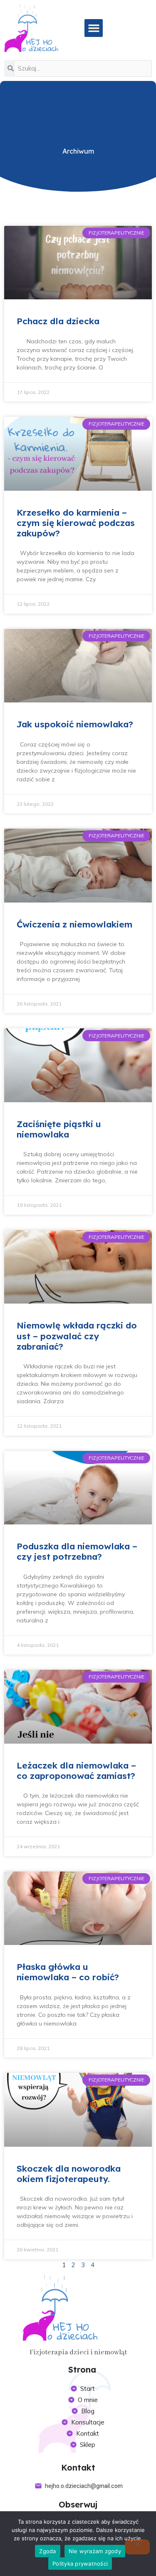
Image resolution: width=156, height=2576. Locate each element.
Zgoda (47, 2551)
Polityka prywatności (80, 2564)
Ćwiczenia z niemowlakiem (74, 924)
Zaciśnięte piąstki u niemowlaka (59, 1129)
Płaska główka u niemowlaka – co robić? (68, 1972)
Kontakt (78, 2467)
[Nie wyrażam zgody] (137, 2547)
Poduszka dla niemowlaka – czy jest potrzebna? (77, 1551)
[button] (94, 28)
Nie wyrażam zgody (95, 2551)
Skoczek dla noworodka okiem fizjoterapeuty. (69, 2174)
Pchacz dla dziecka (58, 321)
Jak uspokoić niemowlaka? (75, 724)
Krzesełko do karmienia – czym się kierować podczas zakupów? (76, 523)
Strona (82, 2369)
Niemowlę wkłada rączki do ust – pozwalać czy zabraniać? (77, 1336)
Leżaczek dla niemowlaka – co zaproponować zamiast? (76, 1770)
